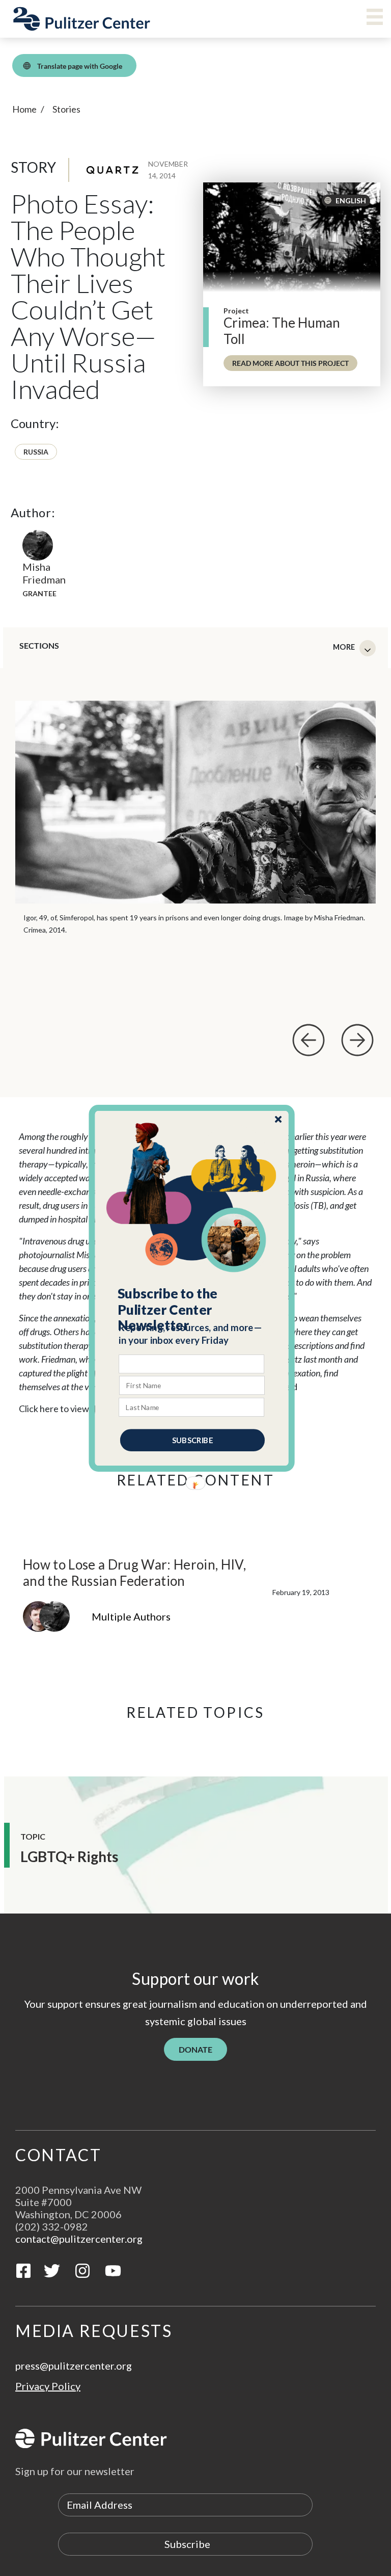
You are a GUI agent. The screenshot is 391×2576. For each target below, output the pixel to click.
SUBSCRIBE (192, 1440)
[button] (192, 1309)
